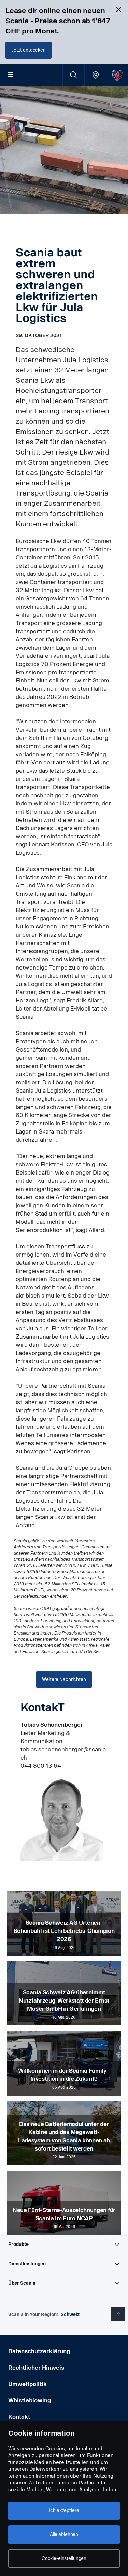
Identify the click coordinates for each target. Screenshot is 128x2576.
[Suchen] (74, 75)
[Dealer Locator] (95, 75)
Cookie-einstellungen (64, 2558)
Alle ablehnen (64, 2534)
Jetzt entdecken (29, 50)
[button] (64, 2245)
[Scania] (117, 75)
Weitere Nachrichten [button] (64, 1679)
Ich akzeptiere (64, 2511)
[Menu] (11, 75)
